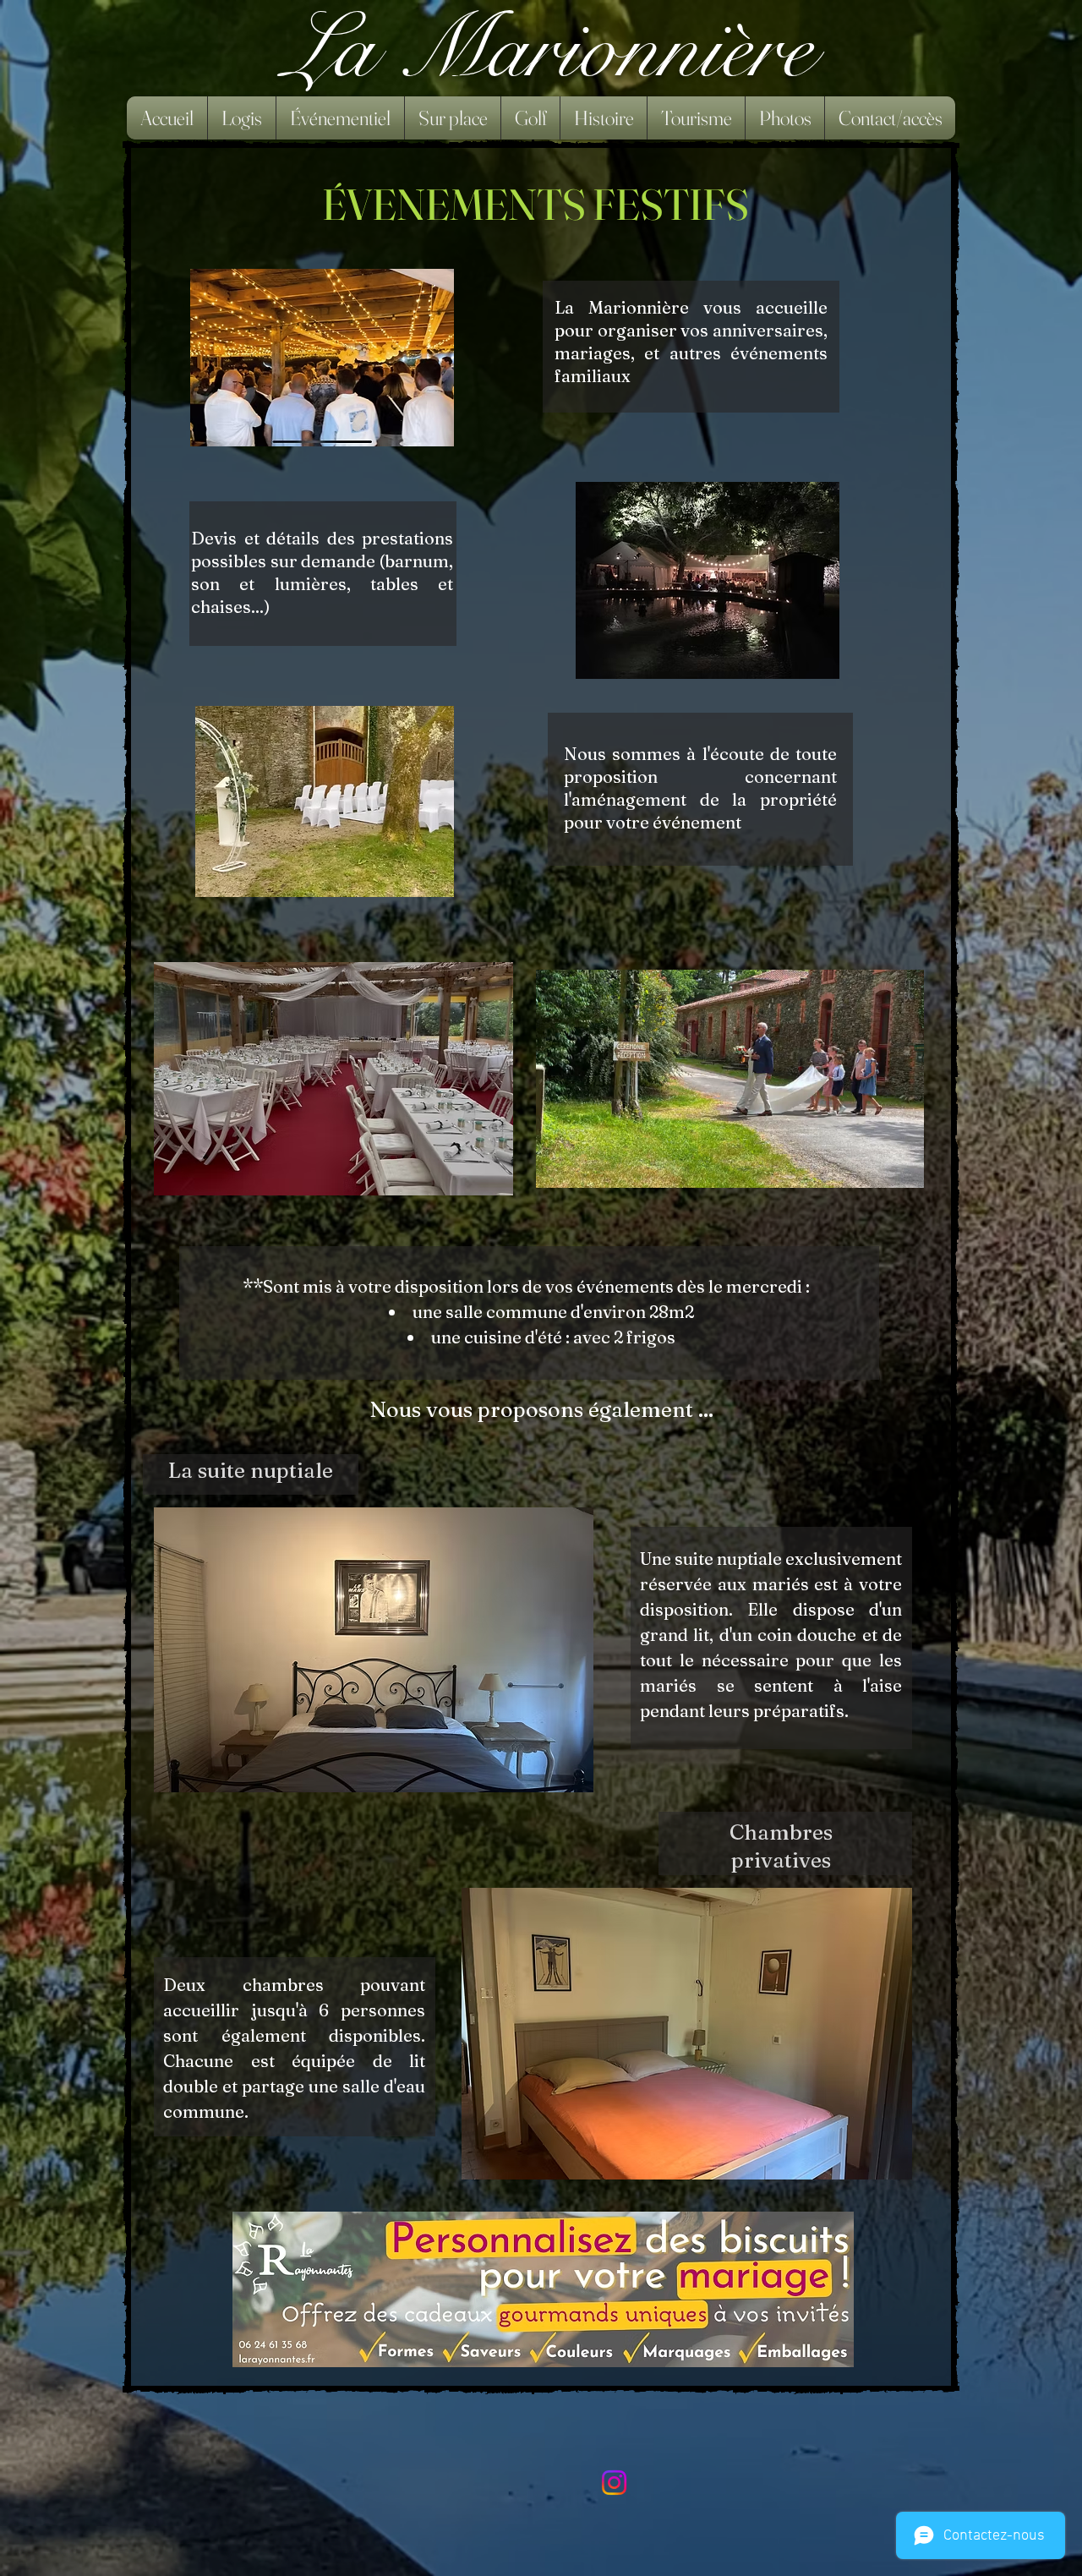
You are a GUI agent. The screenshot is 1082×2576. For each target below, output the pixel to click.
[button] (242, 118)
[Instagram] (614, 2483)
